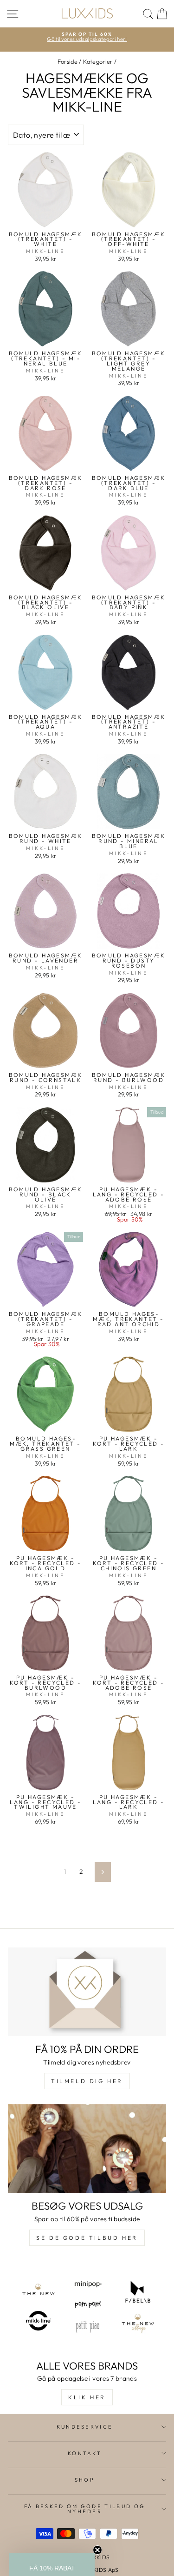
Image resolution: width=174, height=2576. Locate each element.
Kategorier (98, 61)
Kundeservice (85, 2427)
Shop (85, 2480)
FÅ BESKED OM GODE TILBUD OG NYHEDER (85, 2509)
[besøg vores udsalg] (87, 2149)
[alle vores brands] (87, 2307)
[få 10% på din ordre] (87, 1992)
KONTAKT (85, 2453)
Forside (68, 61)
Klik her (87, 2397)
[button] (52, 2564)
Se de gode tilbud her (87, 2238)
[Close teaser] (97, 2550)
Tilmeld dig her (87, 2081)
